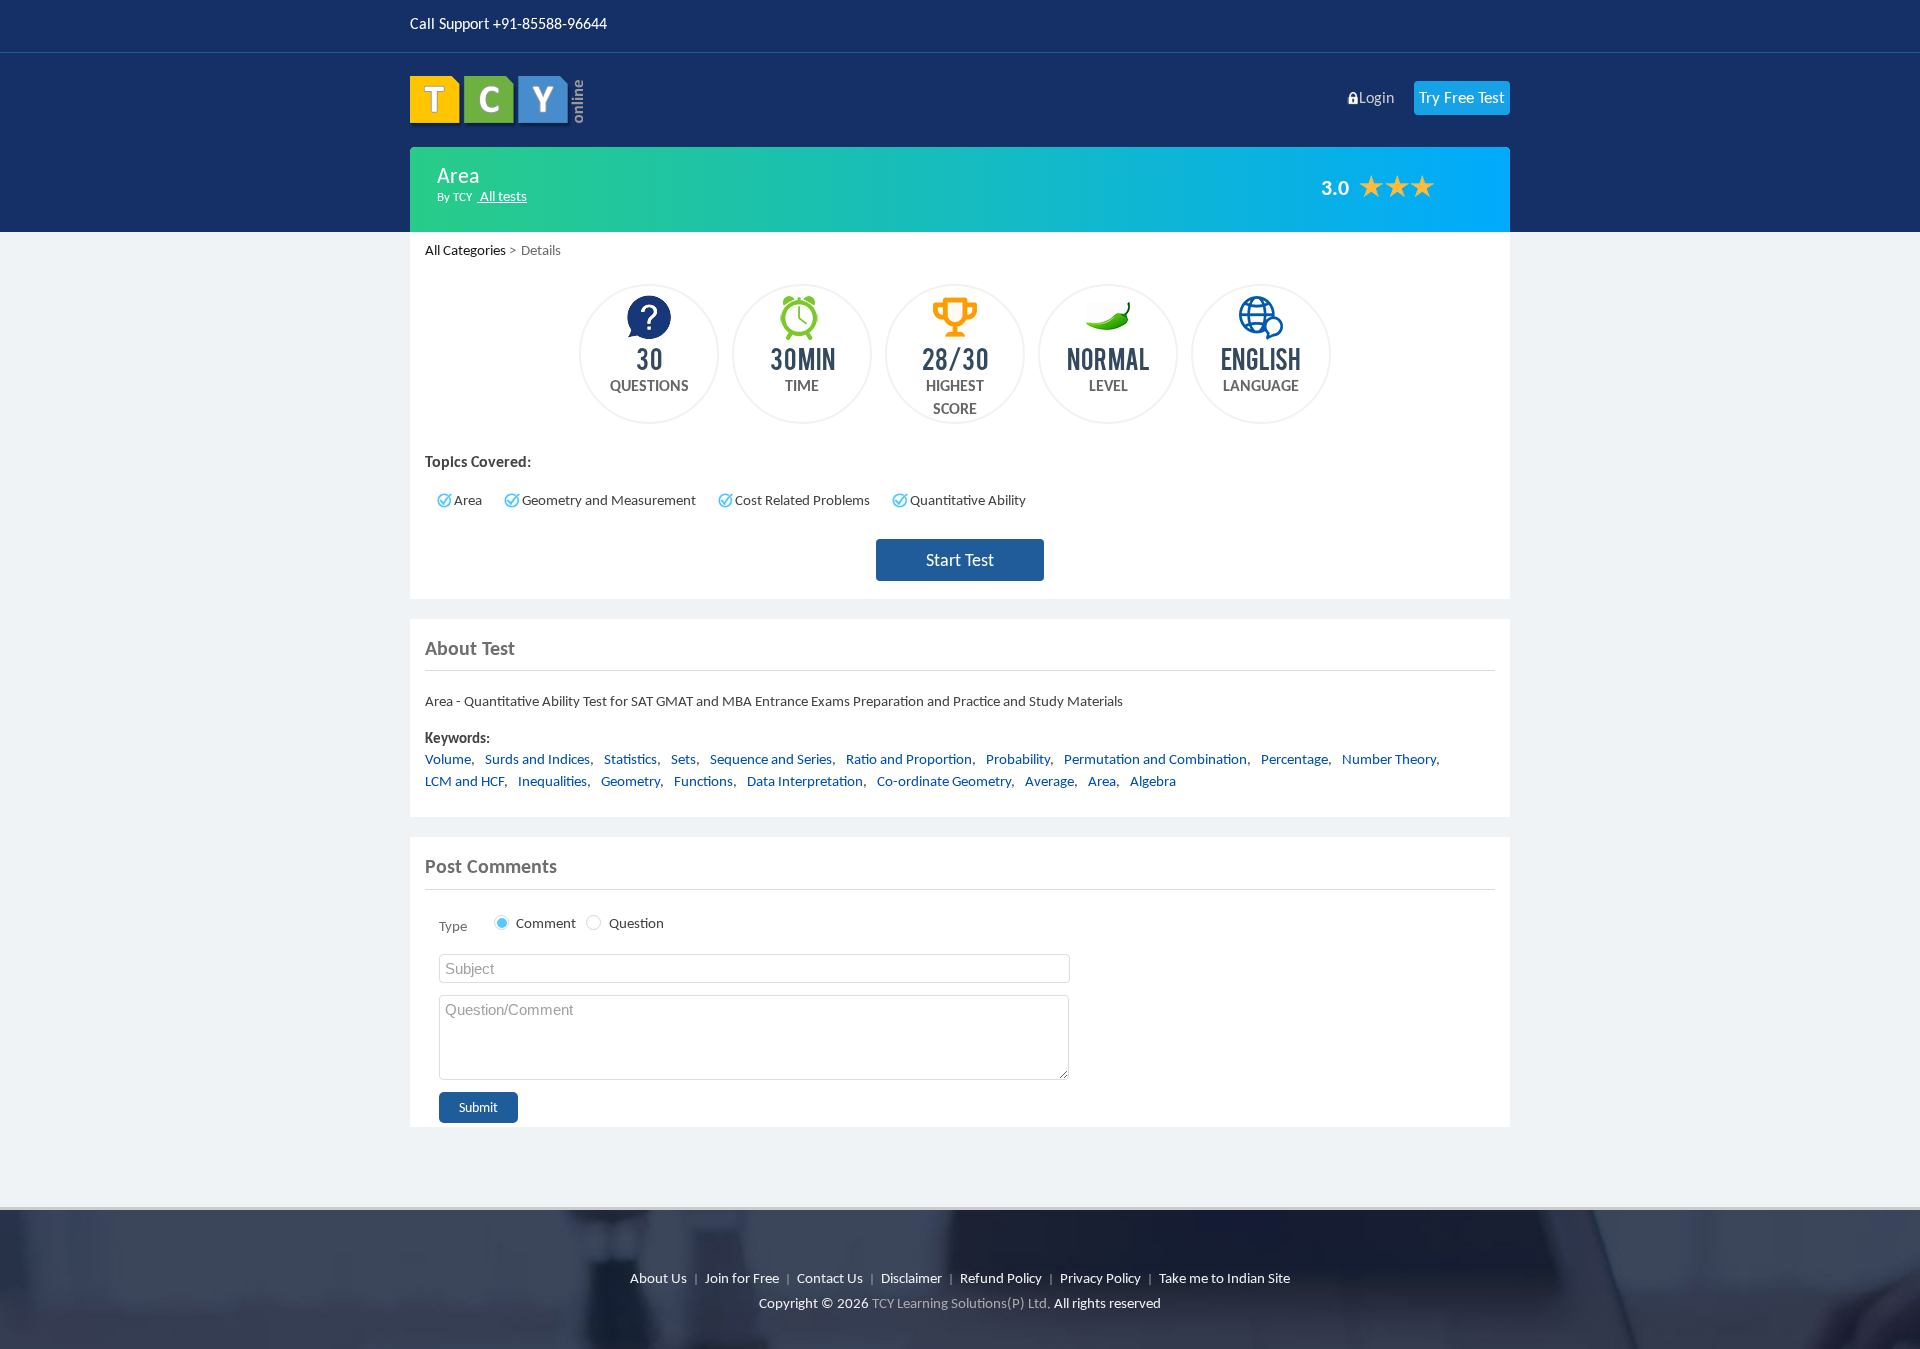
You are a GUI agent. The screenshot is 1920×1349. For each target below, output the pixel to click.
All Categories (465, 250)
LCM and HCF (464, 781)
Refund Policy (1001, 1278)
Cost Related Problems (802, 500)
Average (1049, 781)
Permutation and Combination (1155, 759)
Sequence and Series (771, 759)
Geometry (630, 781)
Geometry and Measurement (609, 500)
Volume (448, 759)
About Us (658, 1278)
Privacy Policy (1100, 1278)
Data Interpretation (805, 781)
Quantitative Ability (968, 500)
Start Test (960, 560)
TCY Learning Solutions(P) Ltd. (961, 1303)
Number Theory (1389, 759)
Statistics (630, 759)
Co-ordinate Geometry (944, 781)
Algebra (1153, 781)
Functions (703, 781)
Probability (1018, 759)
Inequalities (552, 781)
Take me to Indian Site (1224, 1278)
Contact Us (830, 1278)
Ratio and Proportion (909, 759)
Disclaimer (911, 1278)
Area (468, 500)
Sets (683, 759)
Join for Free (742, 1278)
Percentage (1294, 759)
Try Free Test (1462, 97)
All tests (502, 196)
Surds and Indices (537, 759)
